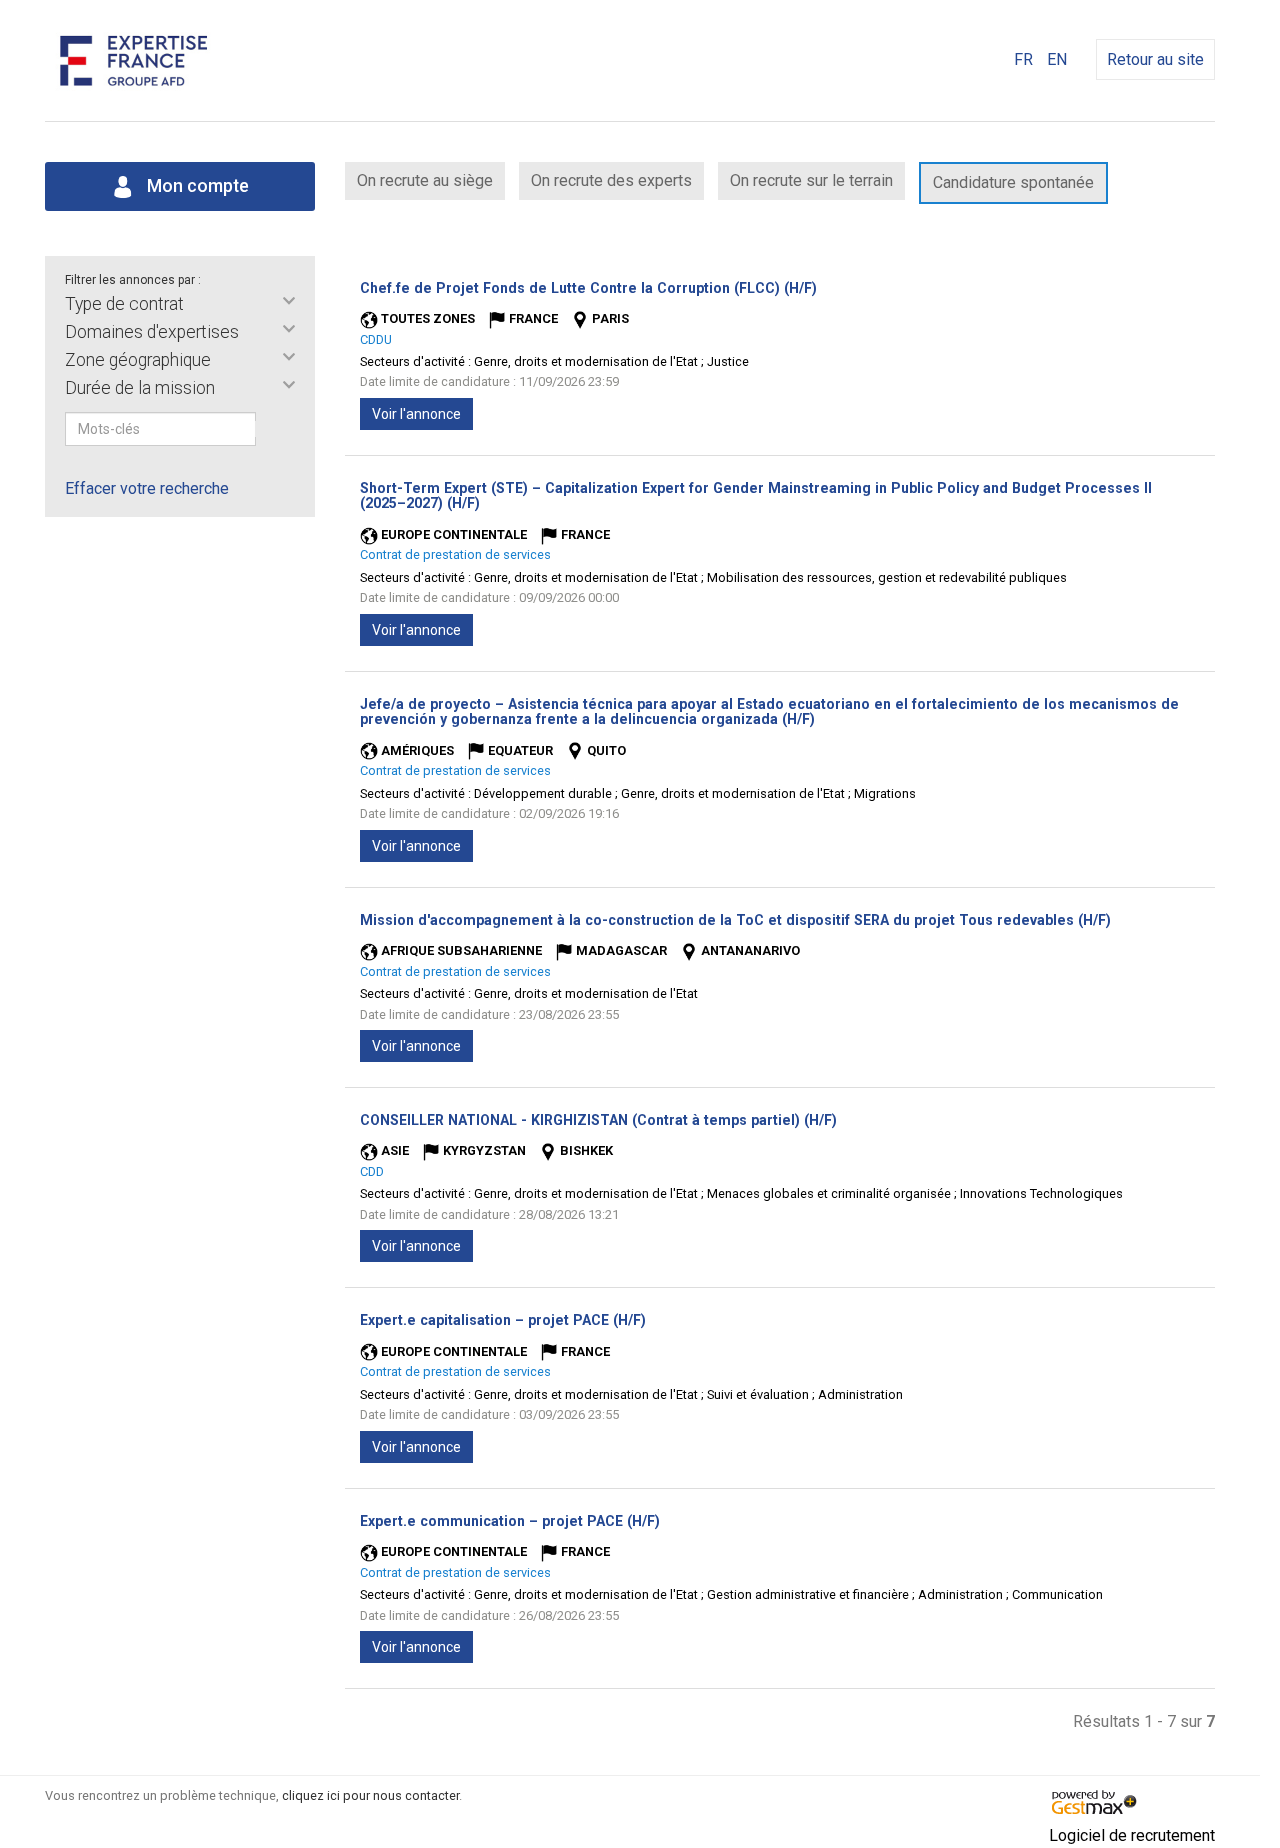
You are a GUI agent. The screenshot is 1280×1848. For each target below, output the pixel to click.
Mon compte (196, 186)
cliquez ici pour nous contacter (370, 1795)
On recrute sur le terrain (811, 180)
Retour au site (1155, 59)
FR (1023, 59)
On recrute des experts (611, 180)
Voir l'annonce (416, 414)
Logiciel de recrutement (1132, 1835)
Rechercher (269, 429)
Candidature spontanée (1013, 182)
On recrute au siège (425, 180)
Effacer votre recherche (147, 488)
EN (1057, 59)
